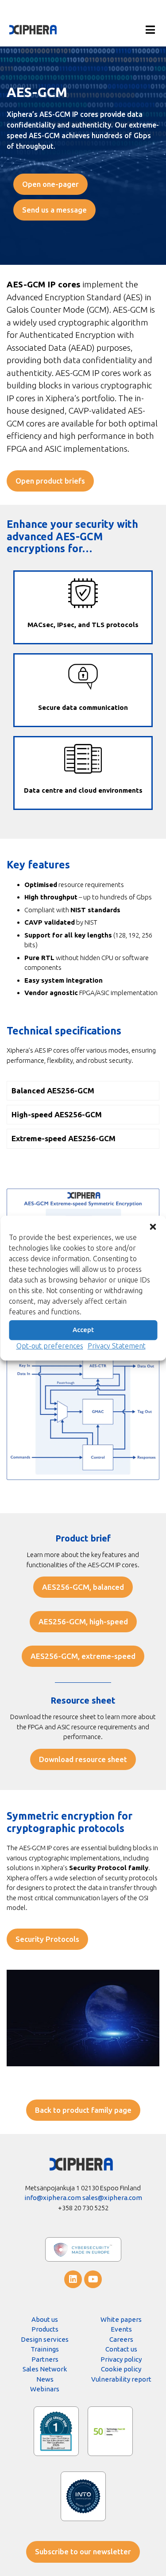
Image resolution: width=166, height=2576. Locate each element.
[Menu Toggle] (150, 30)
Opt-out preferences (50, 1346)
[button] (153, 1227)
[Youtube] (93, 2279)
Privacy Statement (117, 1346)
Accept (83, 1330)
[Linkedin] (73, 2279)
